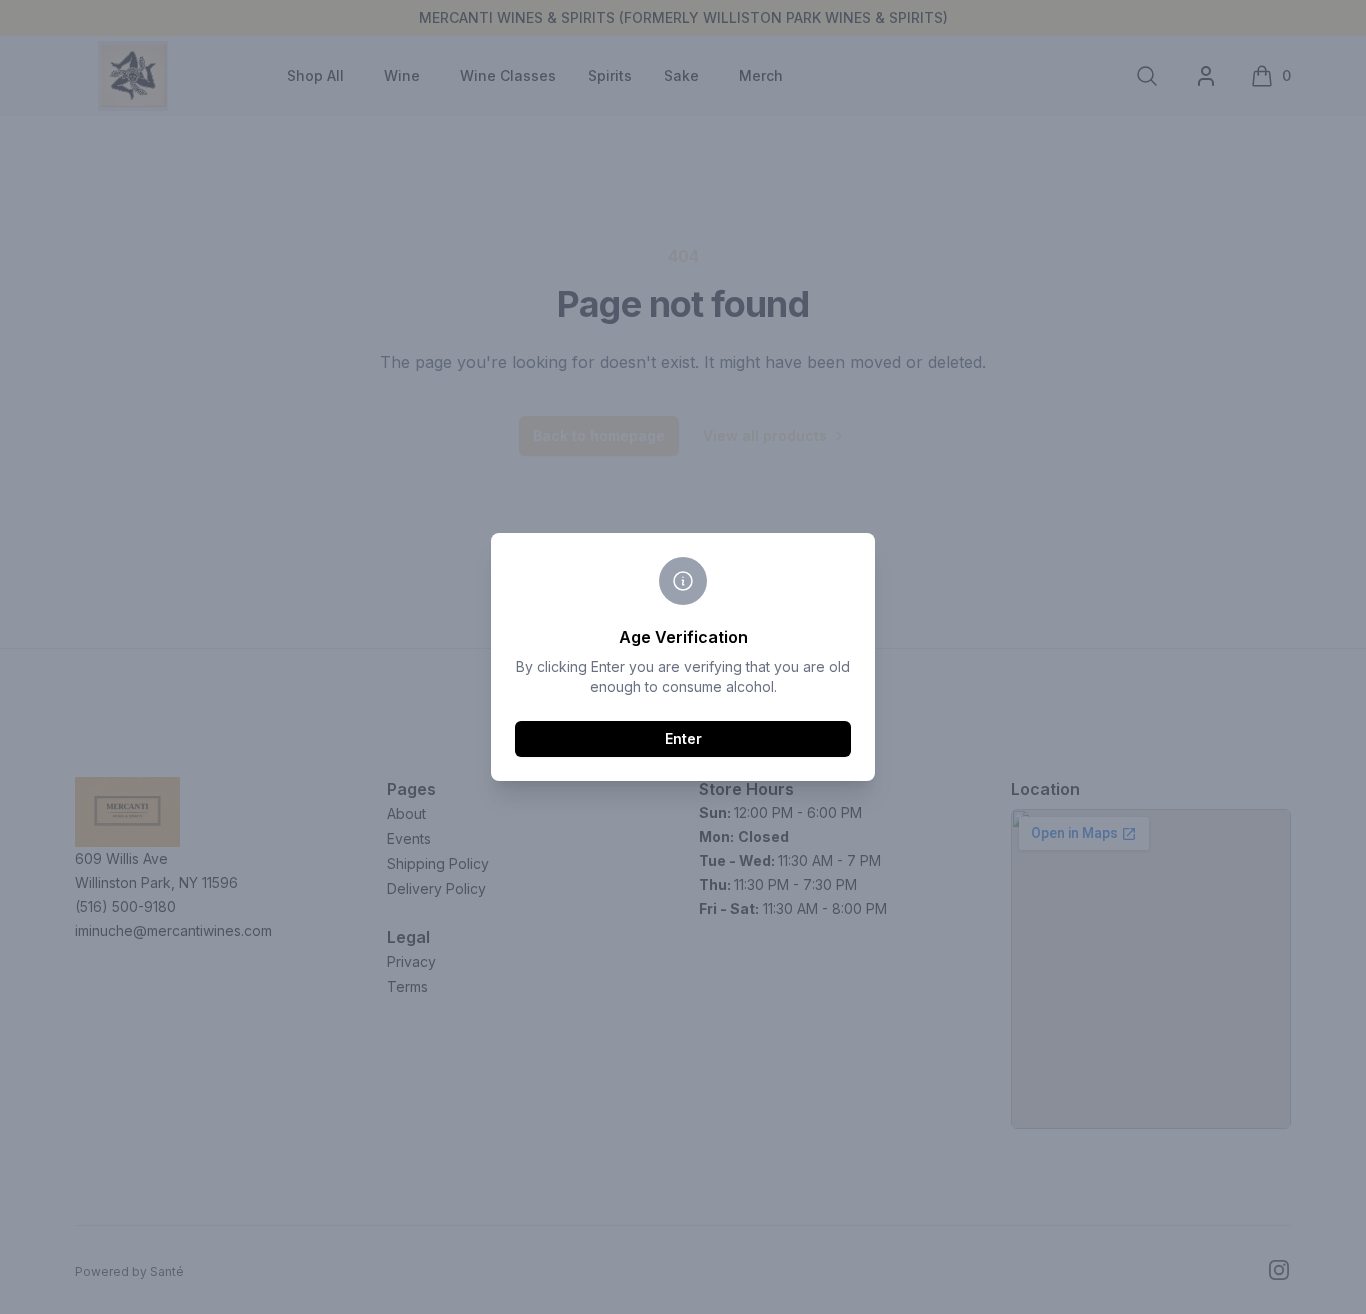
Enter (683, 738)
